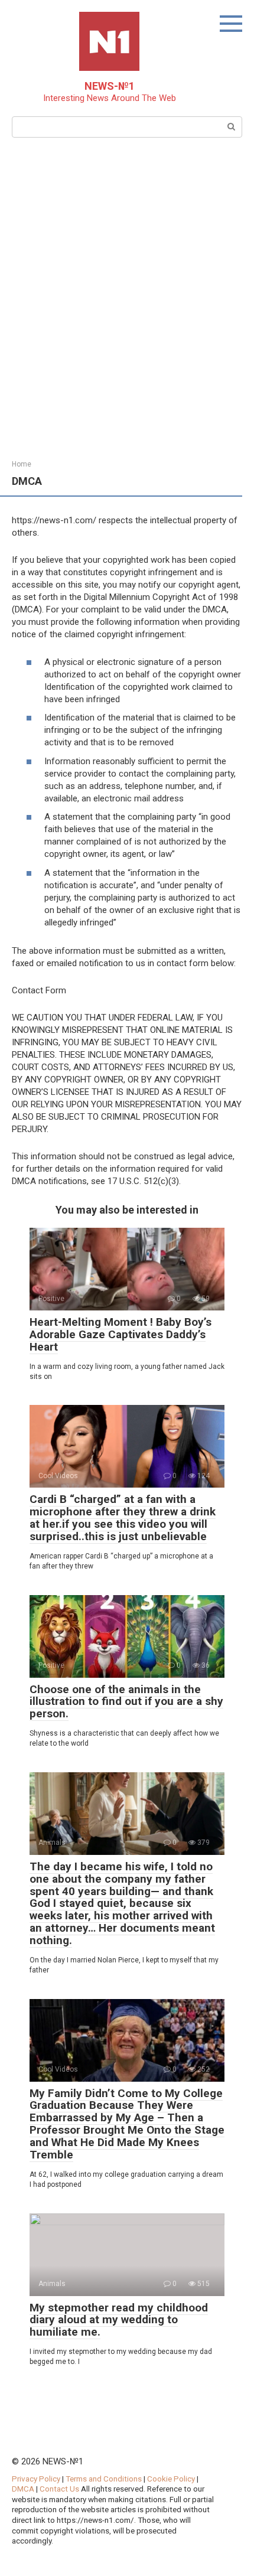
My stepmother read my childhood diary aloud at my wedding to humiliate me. (119, 2320)
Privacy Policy (36, 2479)
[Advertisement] (127, 297)
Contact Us (60, 2489)
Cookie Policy (171, 2479)
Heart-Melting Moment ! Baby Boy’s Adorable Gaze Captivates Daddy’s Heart (121, 1334)
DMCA (23, 2489)
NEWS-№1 (110, 86)
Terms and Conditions (104, 2479)
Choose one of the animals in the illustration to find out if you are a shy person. (126, 1702)
